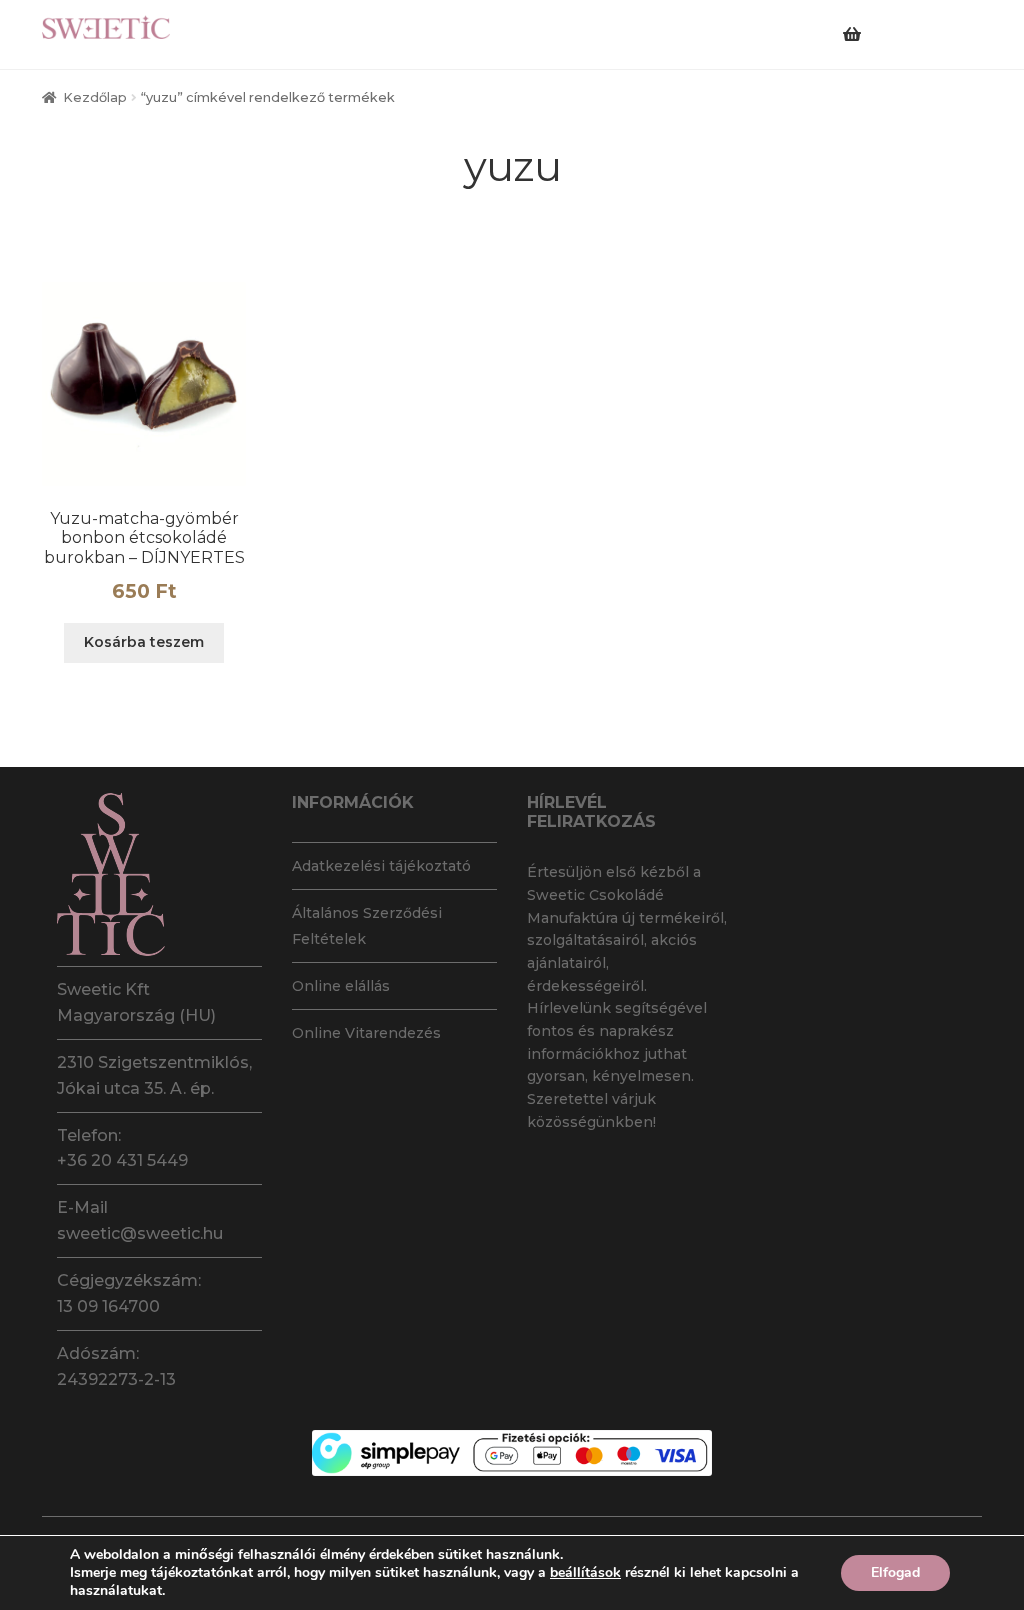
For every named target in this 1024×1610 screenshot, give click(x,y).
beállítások (585, 1573)
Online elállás (341, 986)
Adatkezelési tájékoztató (381, 866)
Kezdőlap (95, 97)
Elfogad (895, 1572)
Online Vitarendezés (366, 1033)
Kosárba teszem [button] (144, 642)
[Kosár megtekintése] (883, 22)
